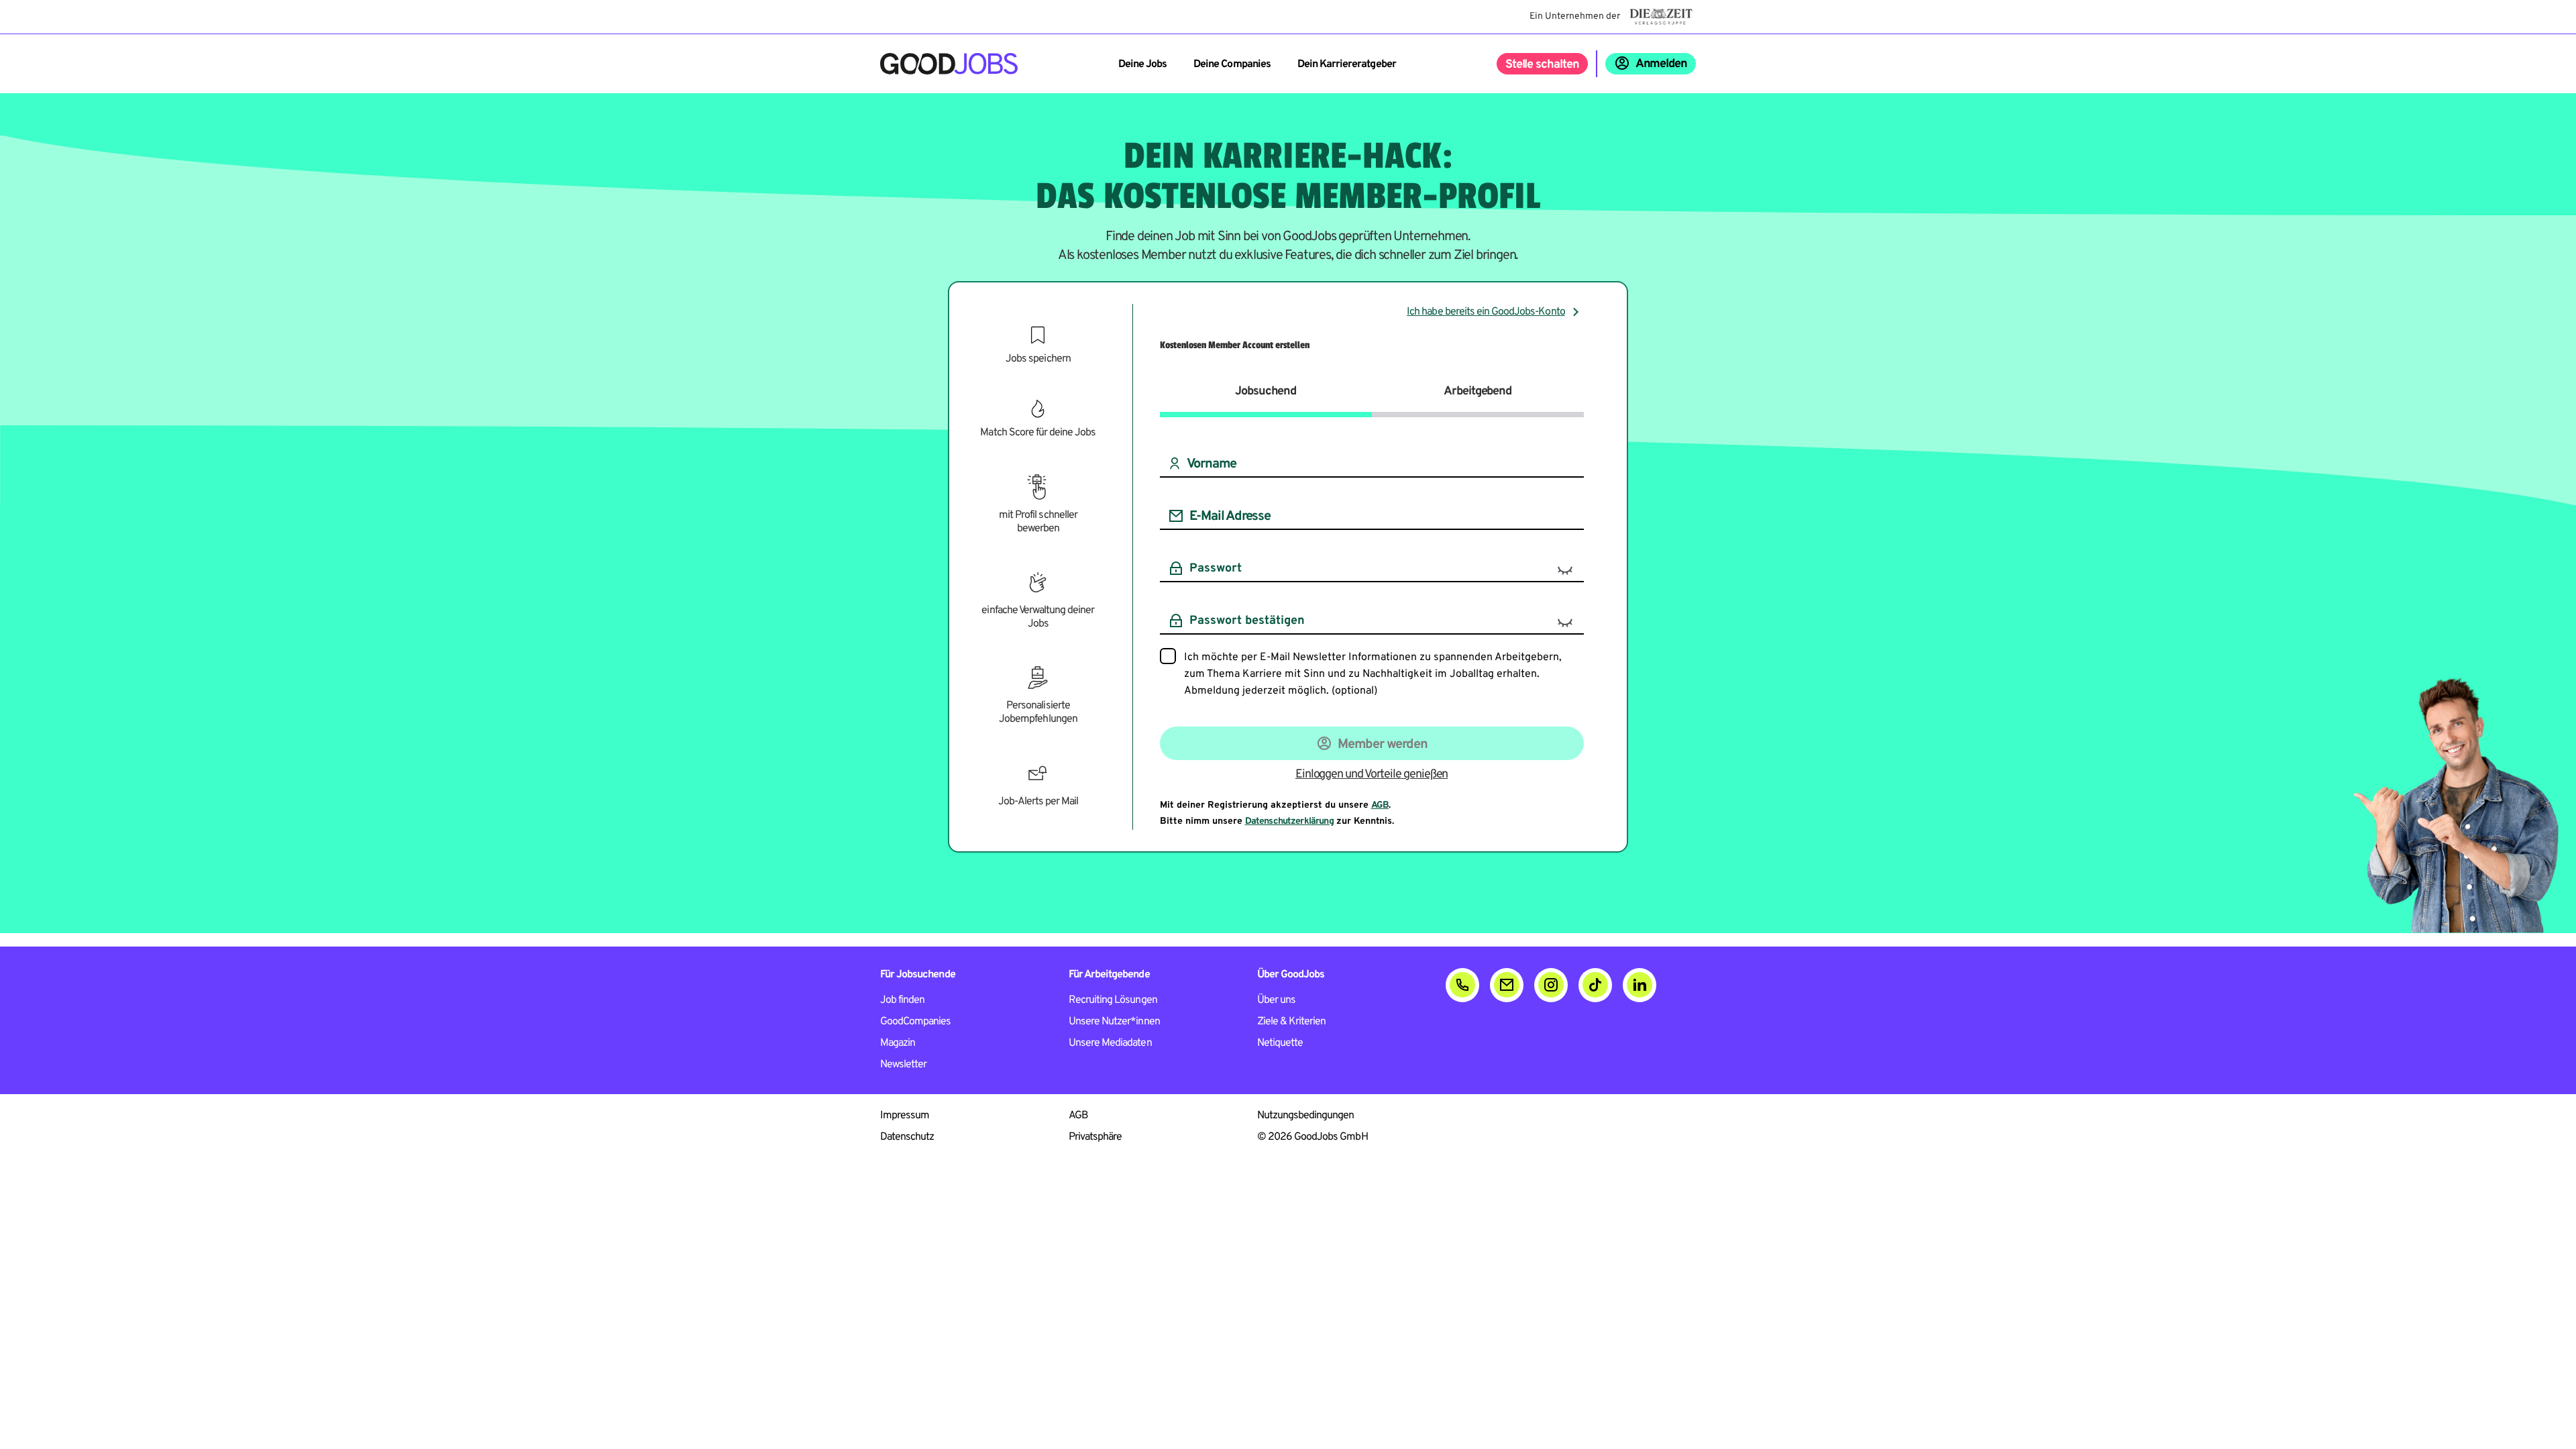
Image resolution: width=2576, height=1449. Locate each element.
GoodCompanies (916, 1022)
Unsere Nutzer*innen (1114, 1022)
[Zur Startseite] (949, 64)
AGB (1380, 805)
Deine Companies (1232, 64)
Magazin (898, 1043)
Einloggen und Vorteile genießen (1372, 774)
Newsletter (903, 1065)
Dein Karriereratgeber (1347, 64)
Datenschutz (907, 1137)
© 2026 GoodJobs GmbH (1312, 1137)
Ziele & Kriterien (1292, 1022)
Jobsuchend (1266, 391)
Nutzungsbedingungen (1306, 1116)
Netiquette (1280, 1043)
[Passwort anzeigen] (1565, 570)
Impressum (905, 1116)
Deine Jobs (1142, 64)
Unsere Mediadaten (1110, 1043)
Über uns (1276, 1000)
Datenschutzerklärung (1289, 821)
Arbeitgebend (1478, 391)
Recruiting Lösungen (1113, 1000)
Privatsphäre (1095, 1137)
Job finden (902, 1000)
